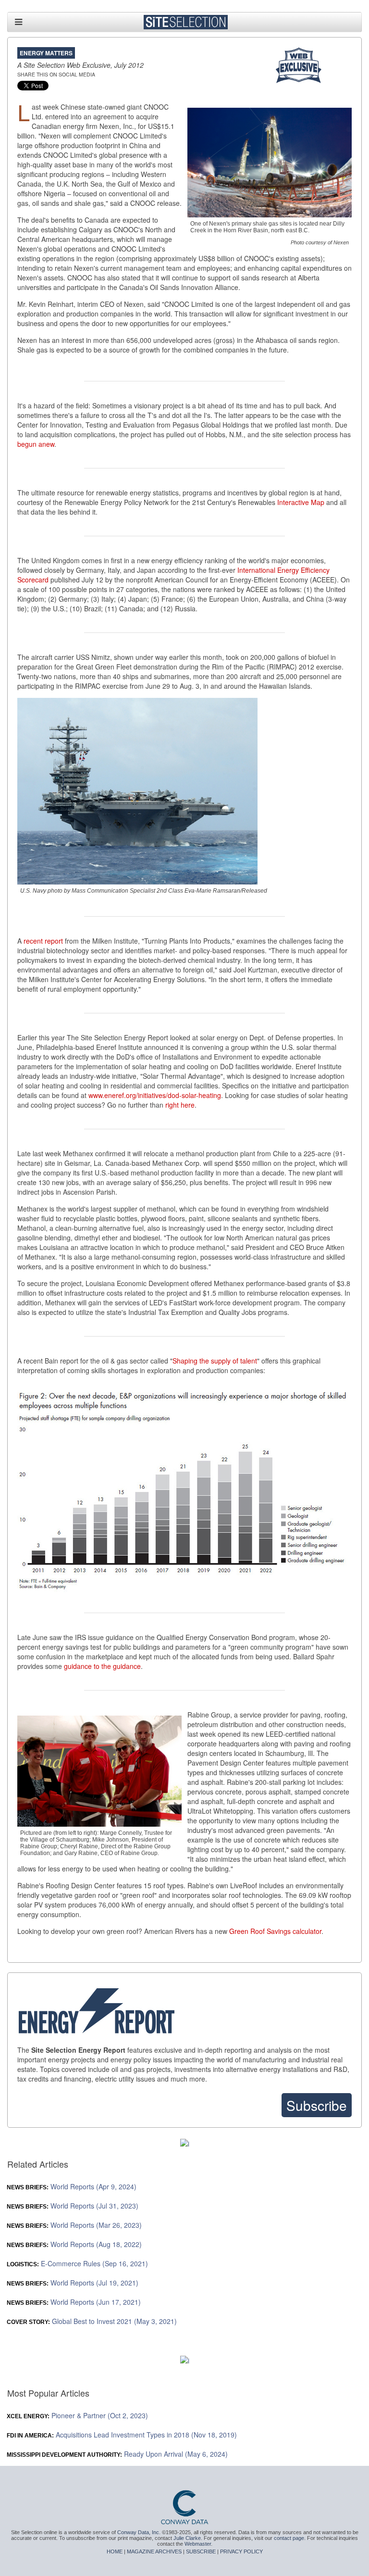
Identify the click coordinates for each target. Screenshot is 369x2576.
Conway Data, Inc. (139, 2532)
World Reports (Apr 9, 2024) (72, 2186)
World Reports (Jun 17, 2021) (74, 2302)
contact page (289, 2538)
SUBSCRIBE (201, 2551)
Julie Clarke (187, 2538)
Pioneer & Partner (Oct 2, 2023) (78, 2415)
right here (180, 1105)
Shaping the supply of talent (215, 1361)
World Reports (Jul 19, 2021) (73, 2283)
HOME (115, 2551)
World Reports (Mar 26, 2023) (74, 2225)
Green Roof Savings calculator (275, 1931)
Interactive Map (301, 502)
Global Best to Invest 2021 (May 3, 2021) (92, 2321)
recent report (43, 941)
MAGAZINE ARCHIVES (154, 2551)
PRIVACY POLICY (241, 2551)
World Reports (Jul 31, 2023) (73, 2206)
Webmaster (198, 2544)
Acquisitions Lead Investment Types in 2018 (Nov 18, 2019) (122, 2435)
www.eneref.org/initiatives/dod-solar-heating (155, 1095)
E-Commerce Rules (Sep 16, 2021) (78, 2263)
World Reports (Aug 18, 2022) (74, 2244)
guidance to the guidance (102, 1666)
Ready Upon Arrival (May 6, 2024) (117, 2454)
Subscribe (317, 2105)
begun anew (36, 444)
